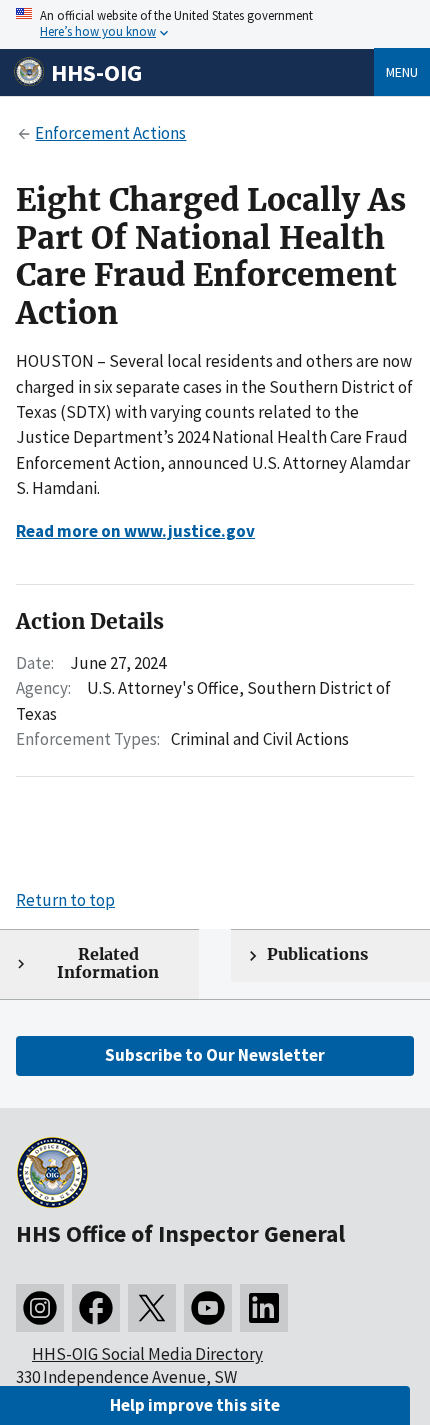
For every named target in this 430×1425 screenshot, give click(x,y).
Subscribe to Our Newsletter (215, 1055)
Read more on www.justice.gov (135, 531)
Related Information (108, 964)
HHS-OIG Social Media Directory (147, 1354)
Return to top (65, 900)
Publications (317, 954)
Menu (402, 72)
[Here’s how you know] (215, 24)
